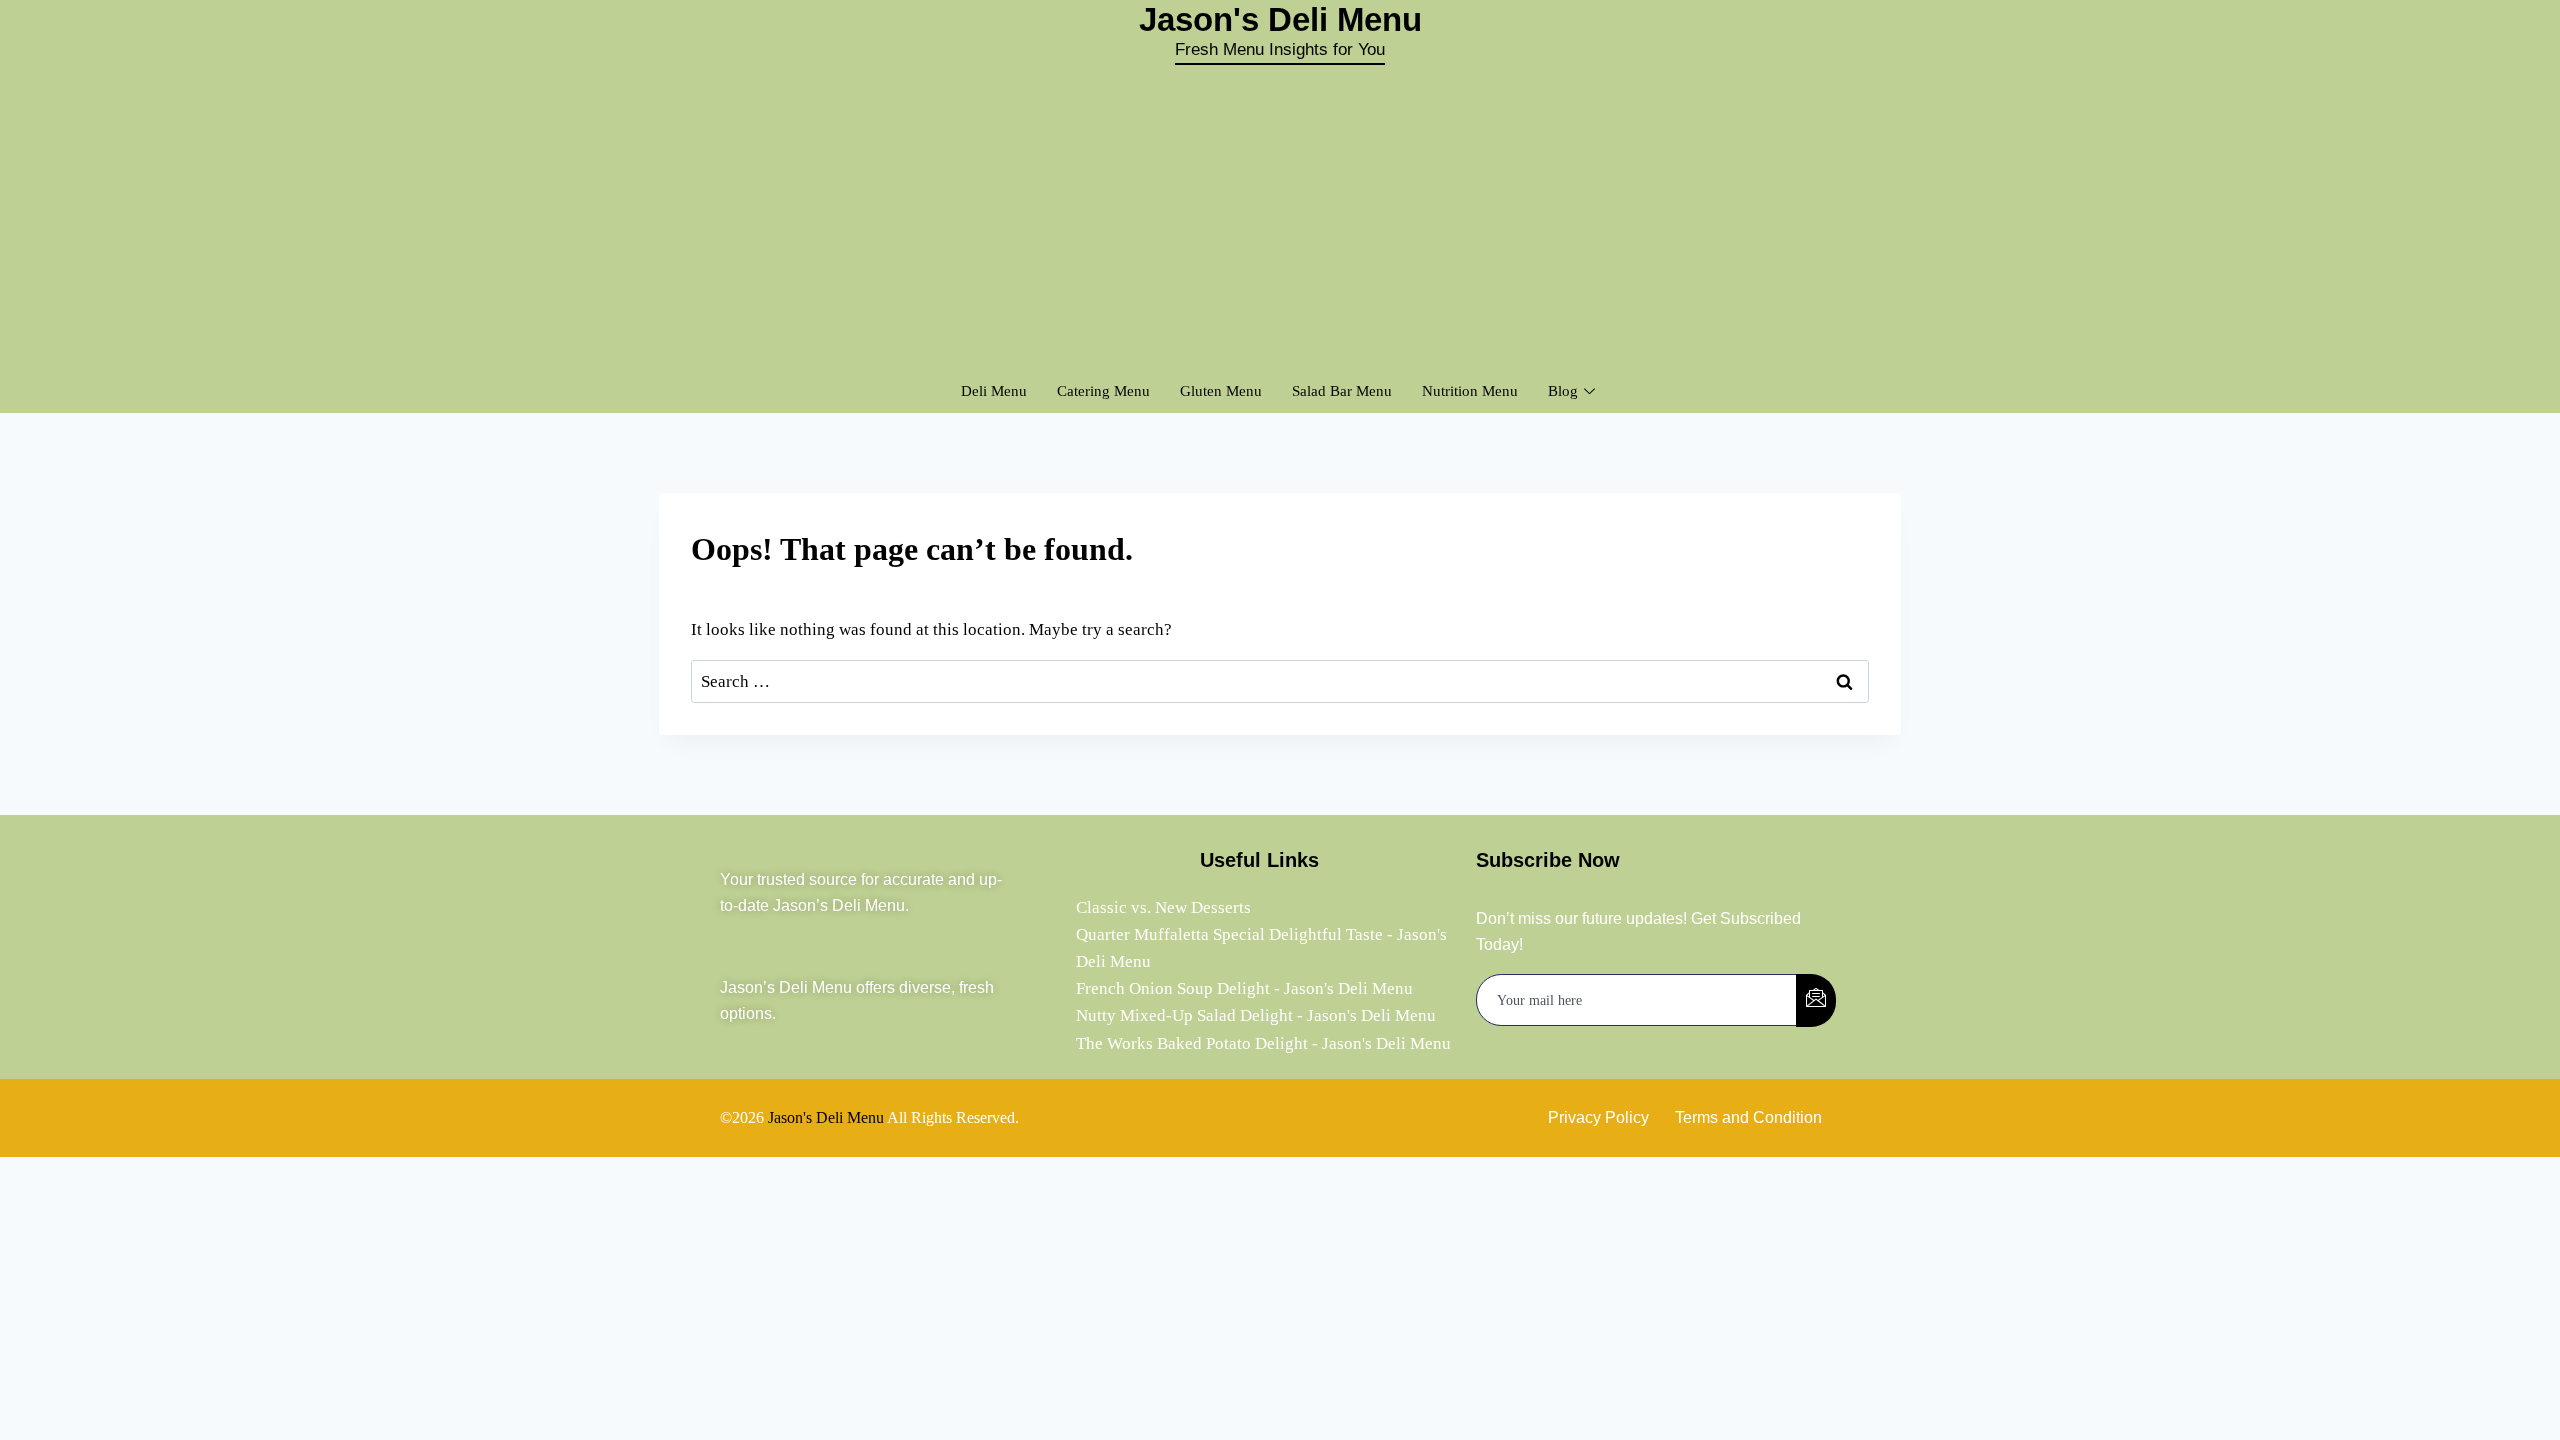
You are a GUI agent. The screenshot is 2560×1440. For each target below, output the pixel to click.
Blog (1563, 391)
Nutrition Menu (1470, 391)
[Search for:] (1280, 681)
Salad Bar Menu (1342, 391)
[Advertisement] (1280, 215)
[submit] (1816, 1000)
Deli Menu (994, 391)
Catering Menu (1103, 391)
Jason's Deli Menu (826, 1117)
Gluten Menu (1221, 391)
